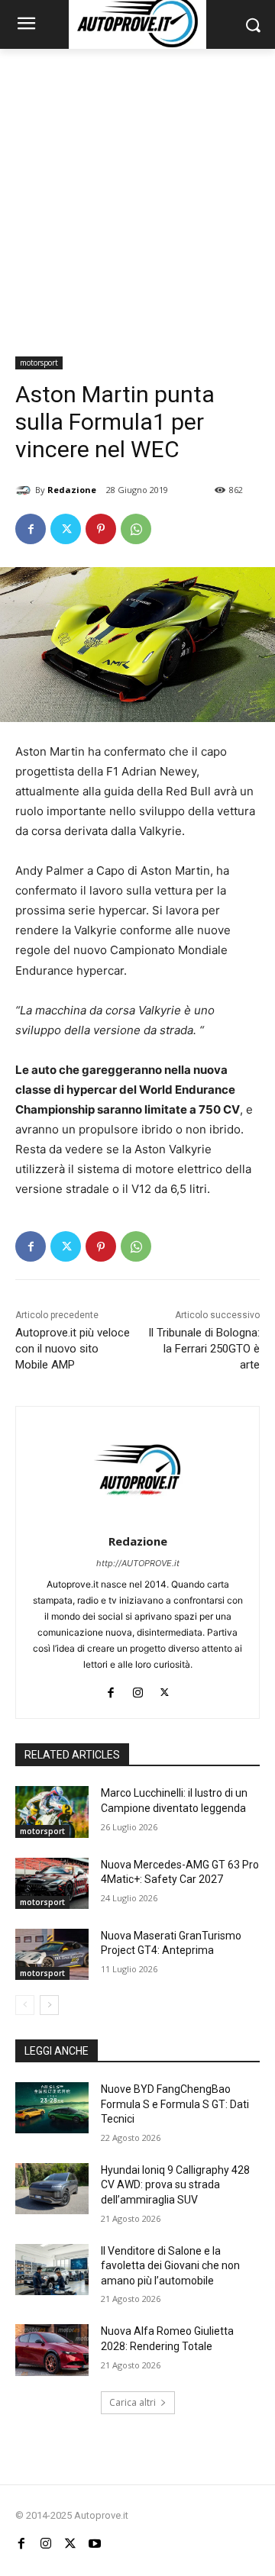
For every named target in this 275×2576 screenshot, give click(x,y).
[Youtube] (95, 2544)
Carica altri (133, 2402)
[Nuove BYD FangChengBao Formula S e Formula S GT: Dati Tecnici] (52, 2108)
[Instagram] (138, 1689)
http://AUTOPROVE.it (138, 1563)
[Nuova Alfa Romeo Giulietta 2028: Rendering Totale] (52, 2350)
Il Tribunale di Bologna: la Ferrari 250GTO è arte (204, 1349)
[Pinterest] (101, 529)
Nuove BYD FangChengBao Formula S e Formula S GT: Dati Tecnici (175, 2104)
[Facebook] (31, 529)
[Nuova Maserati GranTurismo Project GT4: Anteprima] (52, 1954)
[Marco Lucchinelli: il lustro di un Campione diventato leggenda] (52, 1812)
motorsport (39, 363)
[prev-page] (25, 2005)
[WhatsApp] (136, 529)
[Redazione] (25, 490)
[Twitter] (66, 529)
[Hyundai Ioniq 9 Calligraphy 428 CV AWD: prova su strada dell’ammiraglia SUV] (52, 2189)
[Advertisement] (137, 194)
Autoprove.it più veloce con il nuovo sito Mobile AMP (73, 1349)
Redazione (72, 490)
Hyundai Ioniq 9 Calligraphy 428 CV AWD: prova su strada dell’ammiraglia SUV (175, 2185)
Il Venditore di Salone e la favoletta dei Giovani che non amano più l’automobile (170, 2266)
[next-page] (49, 2005)
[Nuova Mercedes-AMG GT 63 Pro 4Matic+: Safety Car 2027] (52, 1883)
